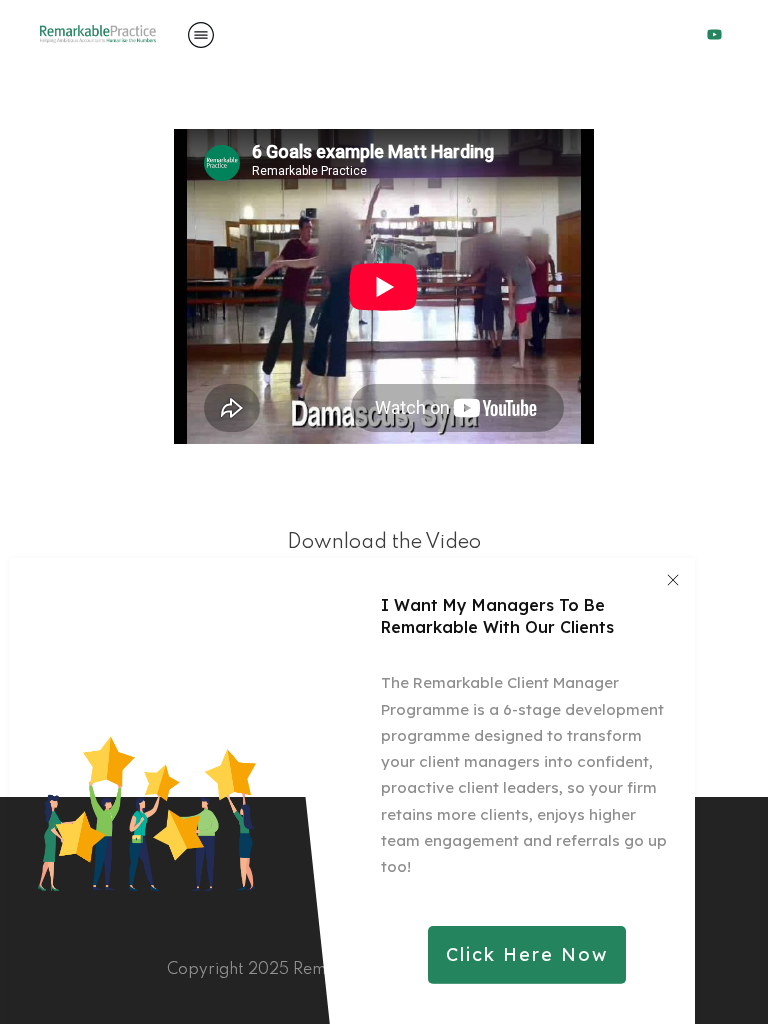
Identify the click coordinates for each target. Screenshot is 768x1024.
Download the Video (384, 543)
